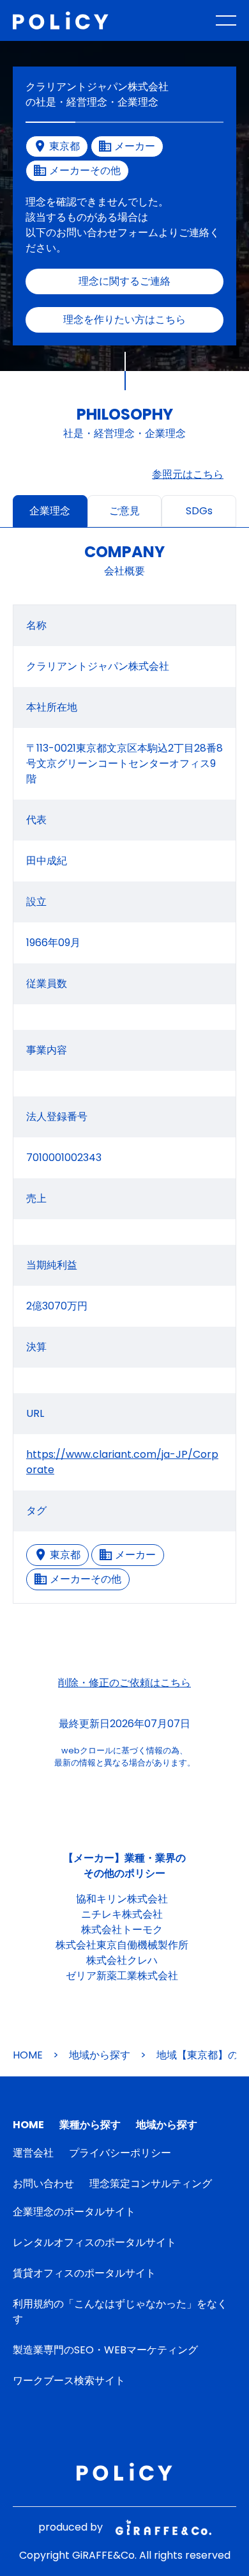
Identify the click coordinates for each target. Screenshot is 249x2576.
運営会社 (33, 2153)
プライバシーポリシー (120, 2153)
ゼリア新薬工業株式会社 (122, 1976)
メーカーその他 (86, 1579)
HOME (28, 2055)
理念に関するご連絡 (124, 281)
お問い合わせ (43, 2184)
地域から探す (100, 2055)
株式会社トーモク (122, 1930)
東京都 (65, 1555)
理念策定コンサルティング (151, 2184)
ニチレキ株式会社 (122, 1914)
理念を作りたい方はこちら (124, 320)
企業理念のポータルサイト (74, 2212)
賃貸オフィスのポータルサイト (84, 2273)
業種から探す (90, 2125)
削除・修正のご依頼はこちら (124, 1683)
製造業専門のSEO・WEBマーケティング (105, 2350)
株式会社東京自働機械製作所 (122, 1945)
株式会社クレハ (122, 1960)
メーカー (135, 1555)
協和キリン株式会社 (122, 1899)
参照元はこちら (188, 474)
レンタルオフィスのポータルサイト (94, 2242)
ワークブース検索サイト (69, 2381)
